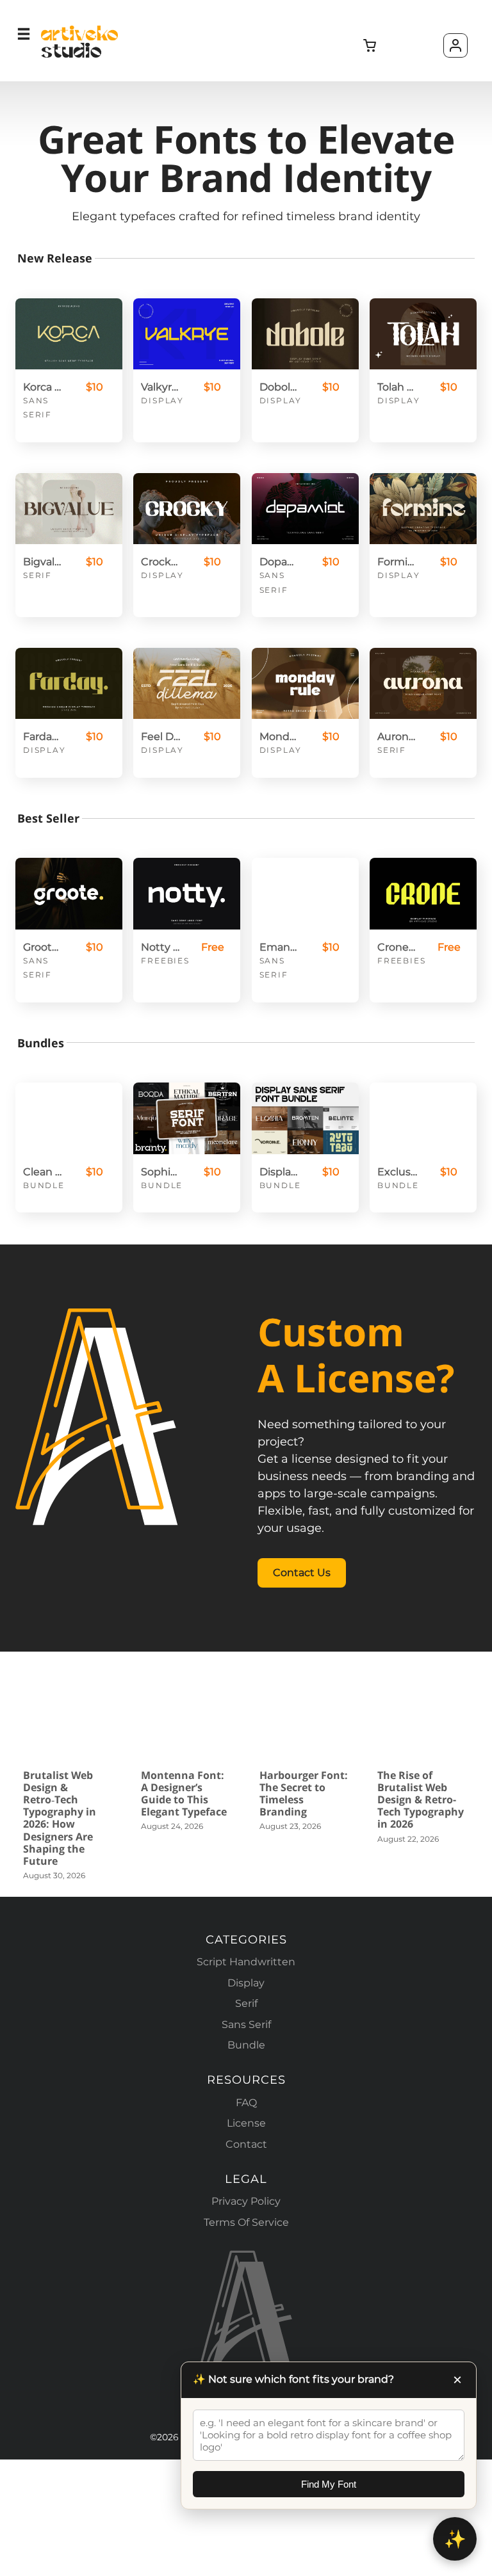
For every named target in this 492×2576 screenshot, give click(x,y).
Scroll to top (480, 1994)
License (246, 2123)
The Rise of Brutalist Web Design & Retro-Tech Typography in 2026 (421, 1800)
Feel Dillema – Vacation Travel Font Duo (161, 737)
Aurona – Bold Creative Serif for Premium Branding (397, 737)
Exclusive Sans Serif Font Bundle (397, 1172)
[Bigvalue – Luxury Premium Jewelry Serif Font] (69, 509)
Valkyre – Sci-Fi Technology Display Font (161, 387)
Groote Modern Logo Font (43, 947)
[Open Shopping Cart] (370, 46)
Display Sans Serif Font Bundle (279, 1172)
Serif (37, 575)
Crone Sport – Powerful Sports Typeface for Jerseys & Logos (397, 947)
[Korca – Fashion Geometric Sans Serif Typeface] (69, 334)
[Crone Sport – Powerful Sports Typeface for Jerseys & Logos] (423, 893)
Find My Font (329, 2484)
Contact (246, 2144)
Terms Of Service (246, 2222)
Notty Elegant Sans (161, 947)
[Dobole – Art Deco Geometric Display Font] (305, 334)
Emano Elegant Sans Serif (279, 947)
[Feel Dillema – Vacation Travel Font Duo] (187, 683)
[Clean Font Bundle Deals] (69, 1118)
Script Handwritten (246, 1962)
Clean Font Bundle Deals (43, 1172)
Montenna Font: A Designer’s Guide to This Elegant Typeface (184, 1794)
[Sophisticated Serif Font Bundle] (187, 1118)
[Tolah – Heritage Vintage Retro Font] (423, 334)
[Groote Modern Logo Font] (69, 893)
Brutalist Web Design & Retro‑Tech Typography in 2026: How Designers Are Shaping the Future (60, 1818)
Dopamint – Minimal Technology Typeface (279, 562)
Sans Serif (246, 2025)
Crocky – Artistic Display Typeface (161, 562)
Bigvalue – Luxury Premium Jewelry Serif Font (43, 562)
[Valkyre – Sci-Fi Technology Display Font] (187, 334)
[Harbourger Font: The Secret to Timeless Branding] (305, 1718)
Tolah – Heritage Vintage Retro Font (397, 387)
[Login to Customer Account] (455, 45)
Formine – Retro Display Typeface (397, 562)
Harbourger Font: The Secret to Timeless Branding (304, 1794)
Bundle (44, 1185)
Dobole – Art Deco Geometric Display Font (279, 387)
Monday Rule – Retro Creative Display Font (279, 737)
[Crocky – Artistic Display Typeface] (187, 509)
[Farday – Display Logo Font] (69, 683)
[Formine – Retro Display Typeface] (423, 509)
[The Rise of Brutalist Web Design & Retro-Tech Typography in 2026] (423, 1718)
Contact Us (302, 1573)
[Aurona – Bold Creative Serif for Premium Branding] (423, 683)
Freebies (165, 961)
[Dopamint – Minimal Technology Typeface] (305, 509)
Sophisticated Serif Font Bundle (161, 1172)
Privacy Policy (246, 2201)
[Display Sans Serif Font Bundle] (305, 1118)
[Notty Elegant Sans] (187, 893)
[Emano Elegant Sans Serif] (305, 893)
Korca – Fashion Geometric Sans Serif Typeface (43, 387)
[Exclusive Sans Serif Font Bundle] (423, 1118)
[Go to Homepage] (79, 56)
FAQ (246, 2103)
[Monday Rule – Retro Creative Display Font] (305, 683)
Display (162, 400)
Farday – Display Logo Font (43, 737)
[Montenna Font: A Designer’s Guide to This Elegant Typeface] (187, 1718)
